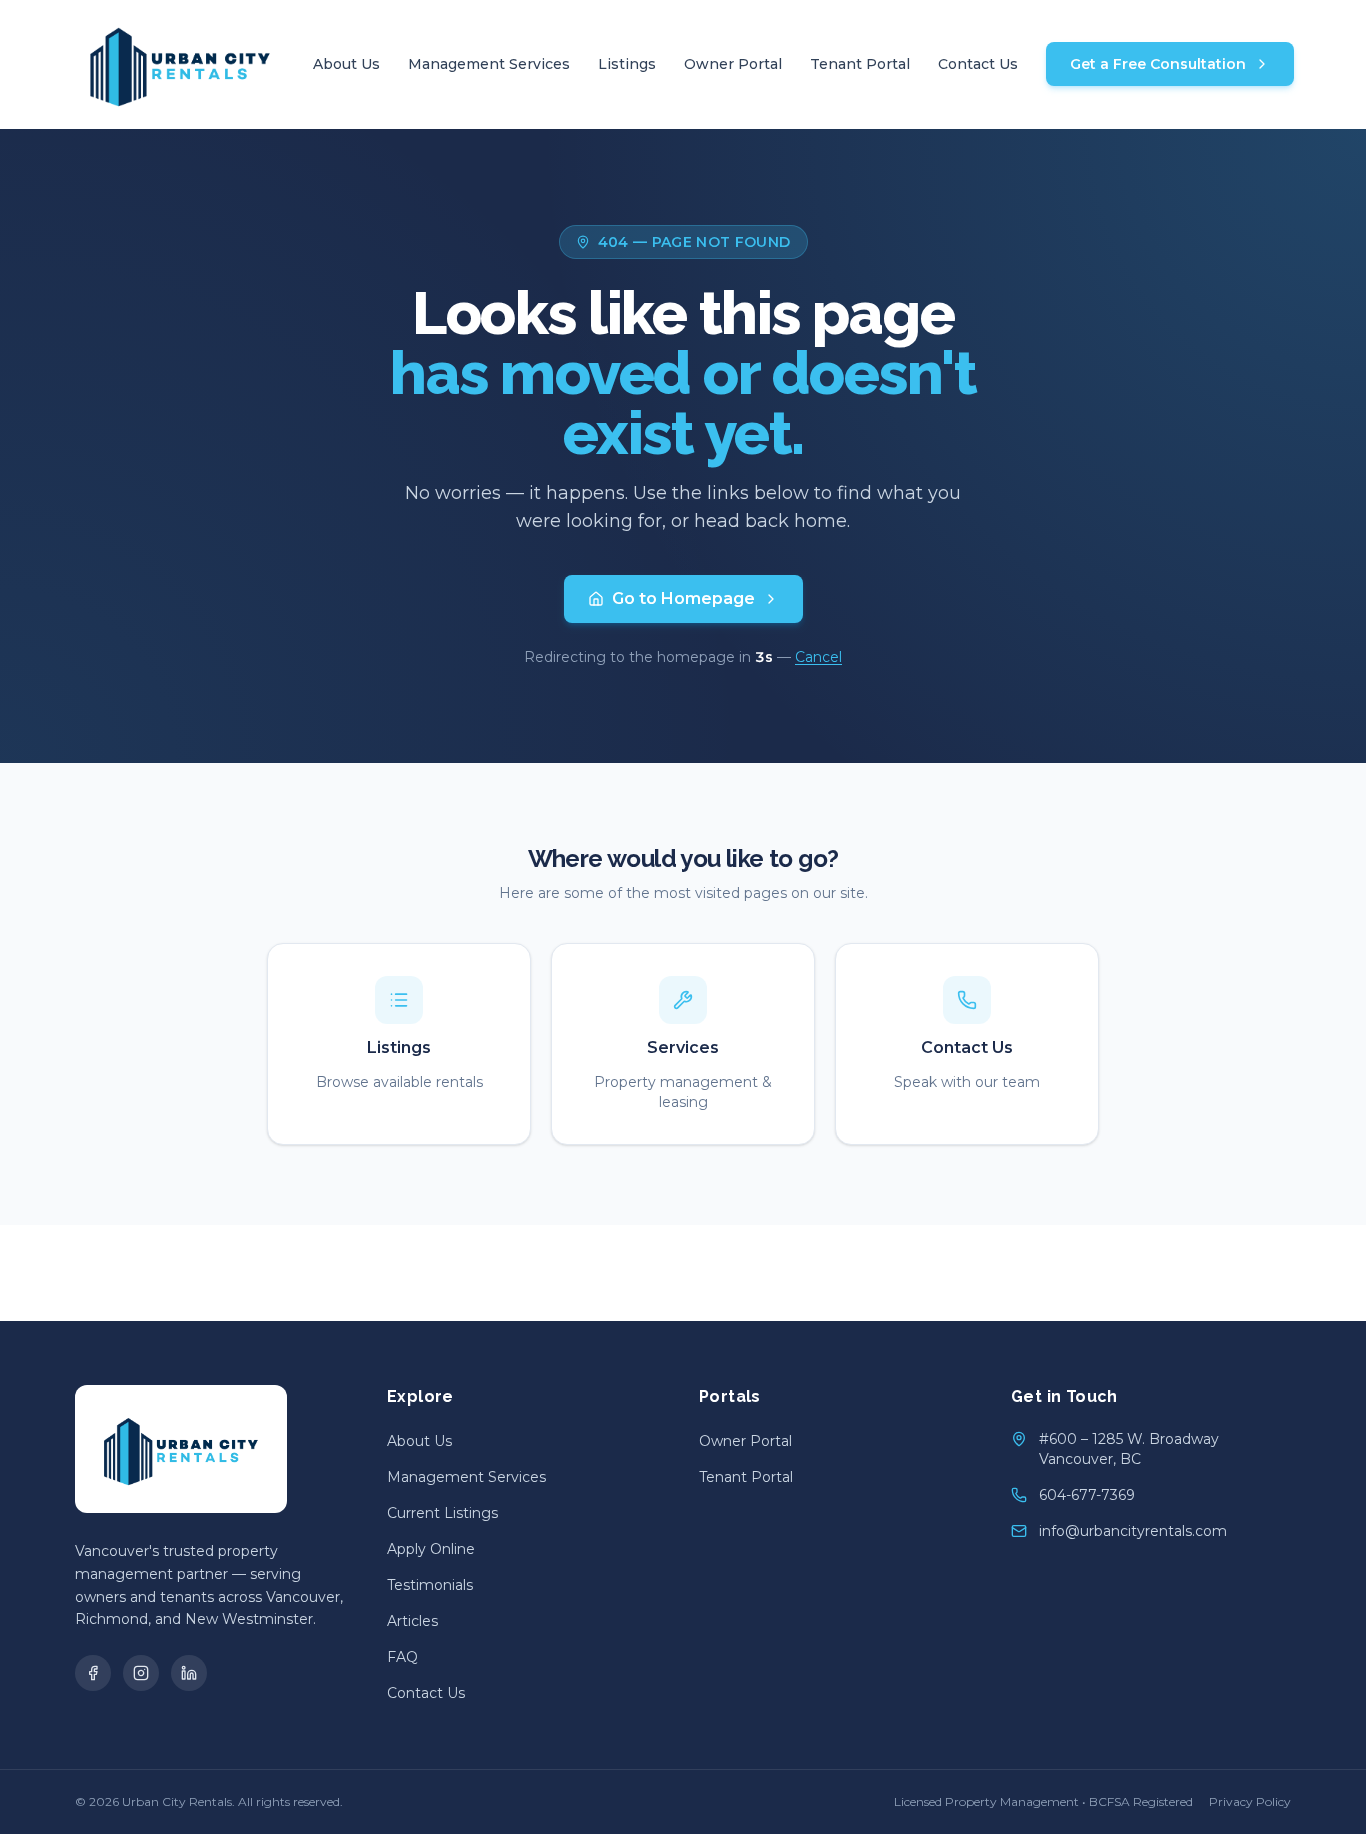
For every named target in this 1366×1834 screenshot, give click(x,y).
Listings (627, 64)
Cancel (818, 657)
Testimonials (430, 1585)
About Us (346, 64)
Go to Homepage (683, 598)
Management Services (489, 64)
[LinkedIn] (189, 1673)
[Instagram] (141, 1673)
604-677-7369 (1087, 1495)
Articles (412, 1621)
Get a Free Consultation (1158, 64)
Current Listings (442, 1513)
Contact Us (978, 64)
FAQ (402, 1657)
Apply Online (431, 1549)
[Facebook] (93, 1673)
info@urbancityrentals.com (1133, 1531)
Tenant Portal (860, 64)
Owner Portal (733, 64)
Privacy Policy (1250, 1801)
